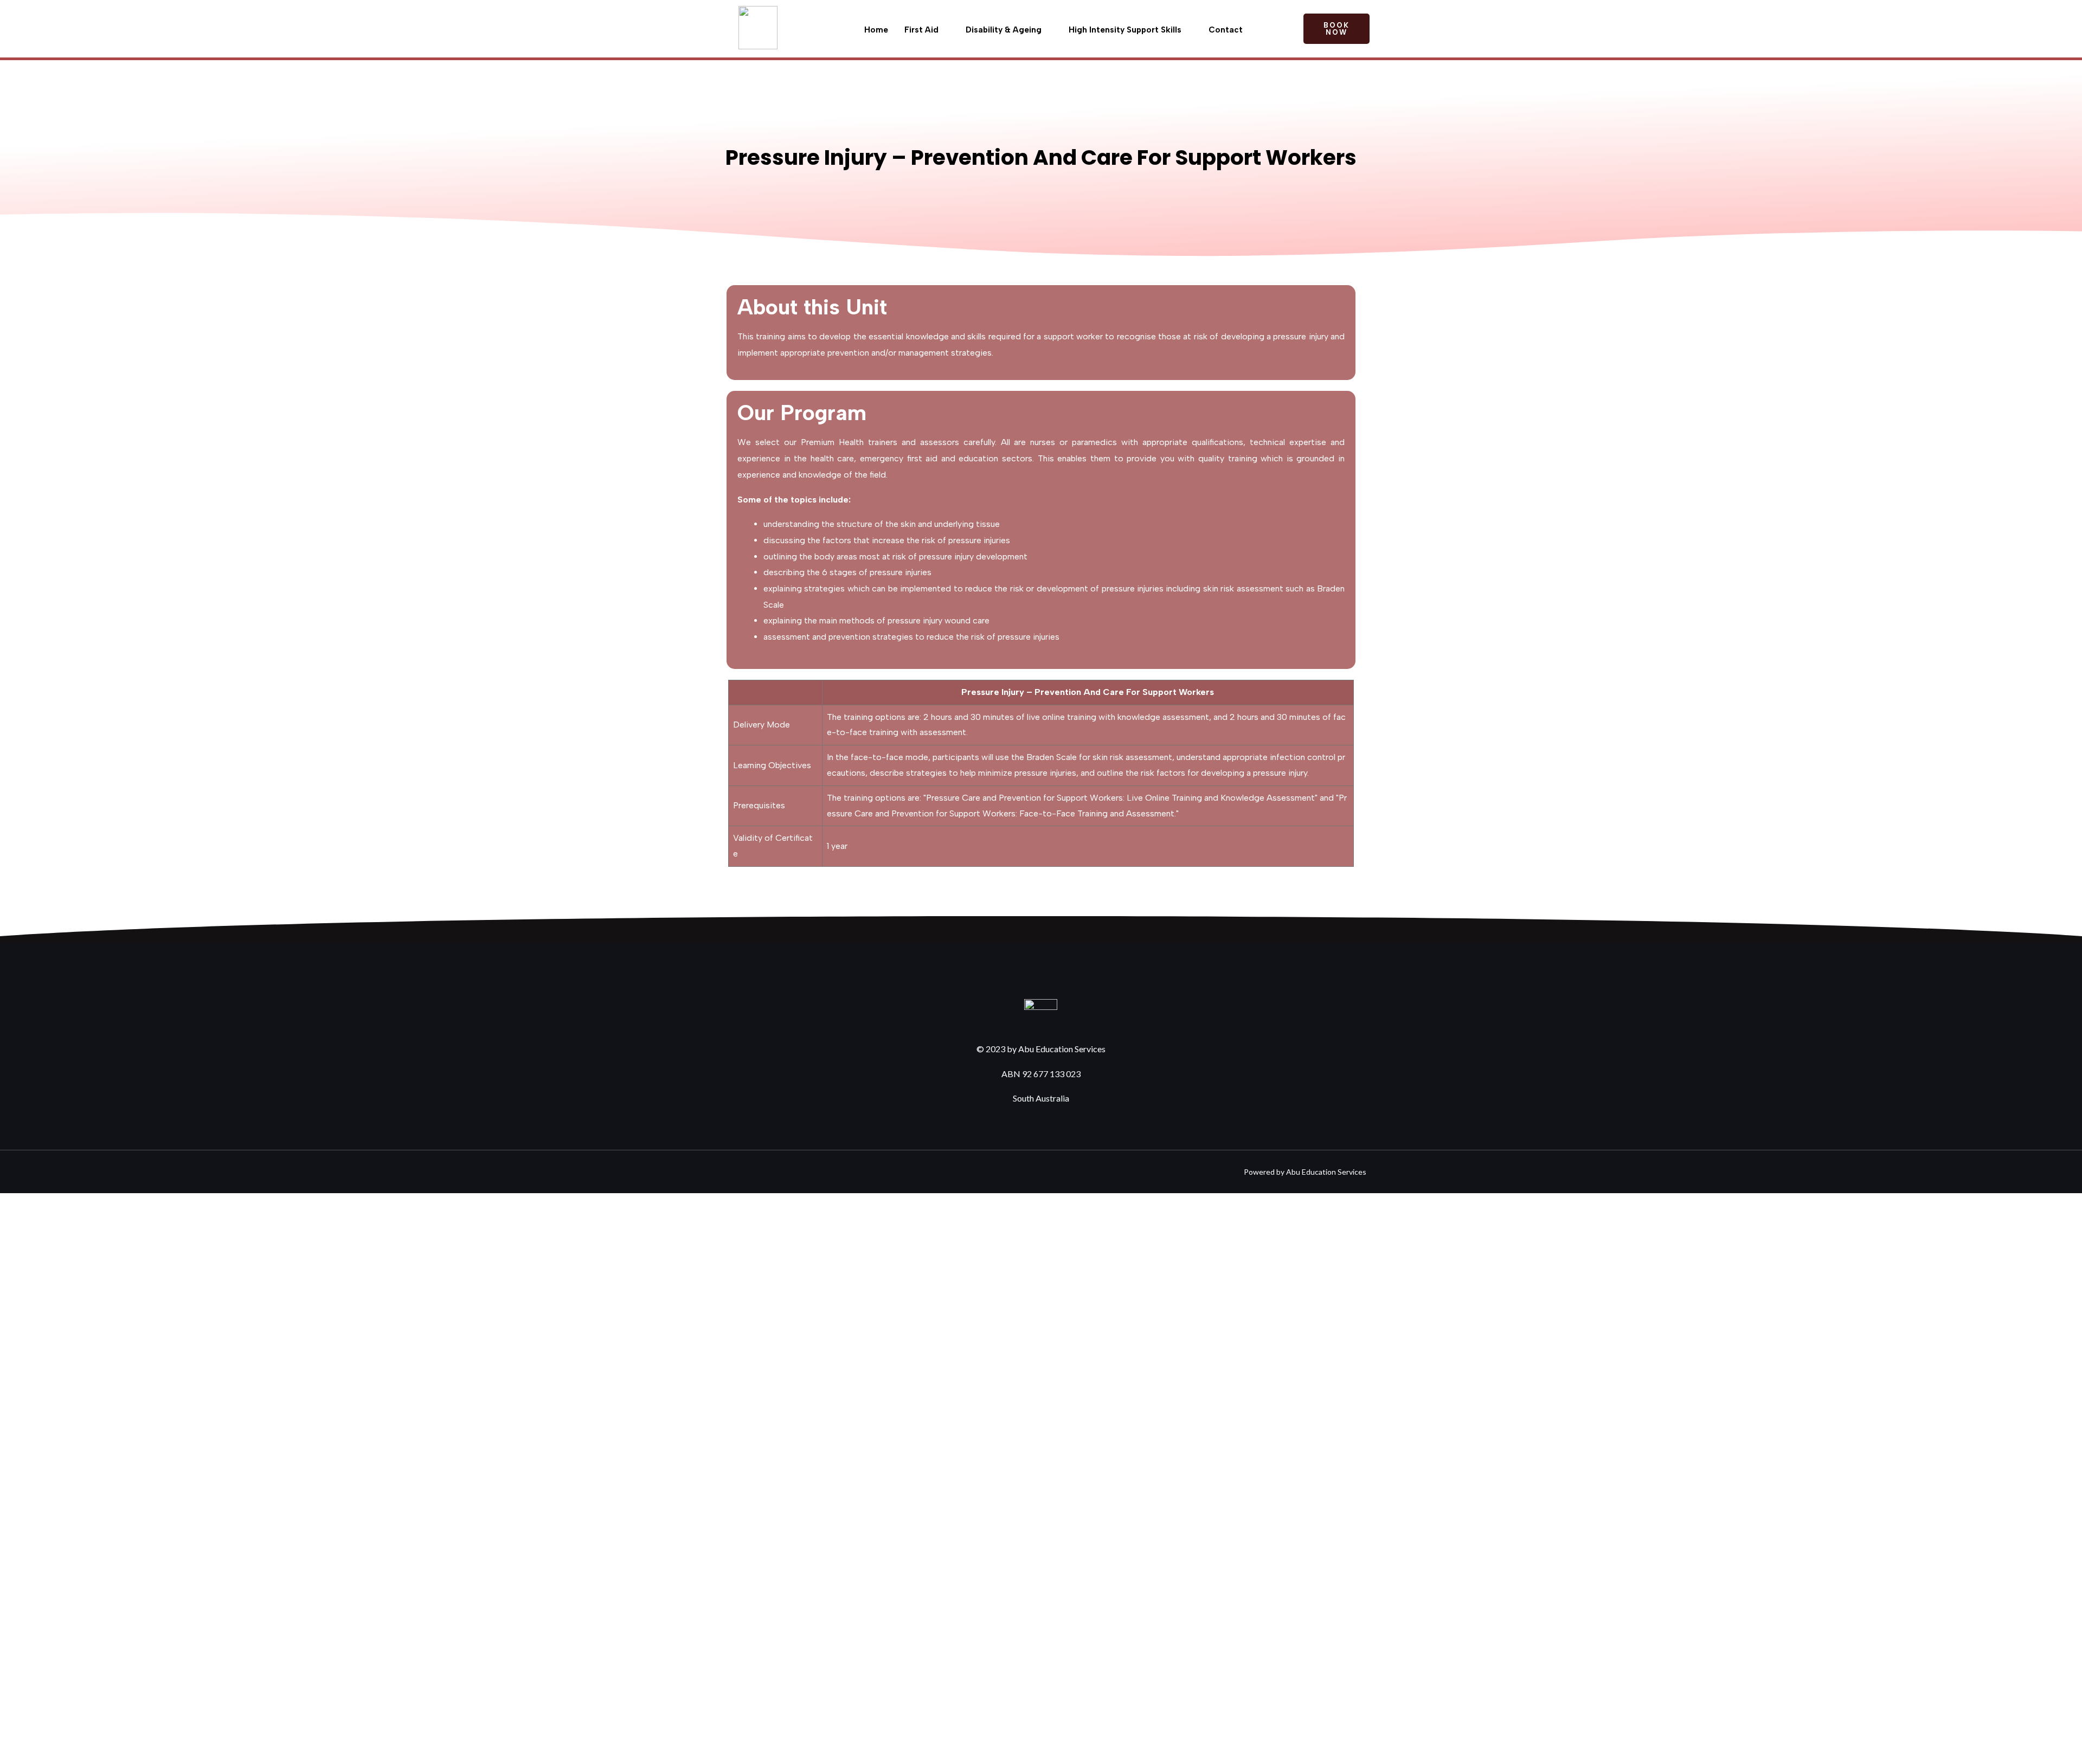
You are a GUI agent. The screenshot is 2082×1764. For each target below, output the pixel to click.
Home (876, 30)
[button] (1336, 29)
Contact (1226, 30)
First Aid (921, 30)
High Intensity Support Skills (1125, 30)
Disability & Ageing (1004, 30)
